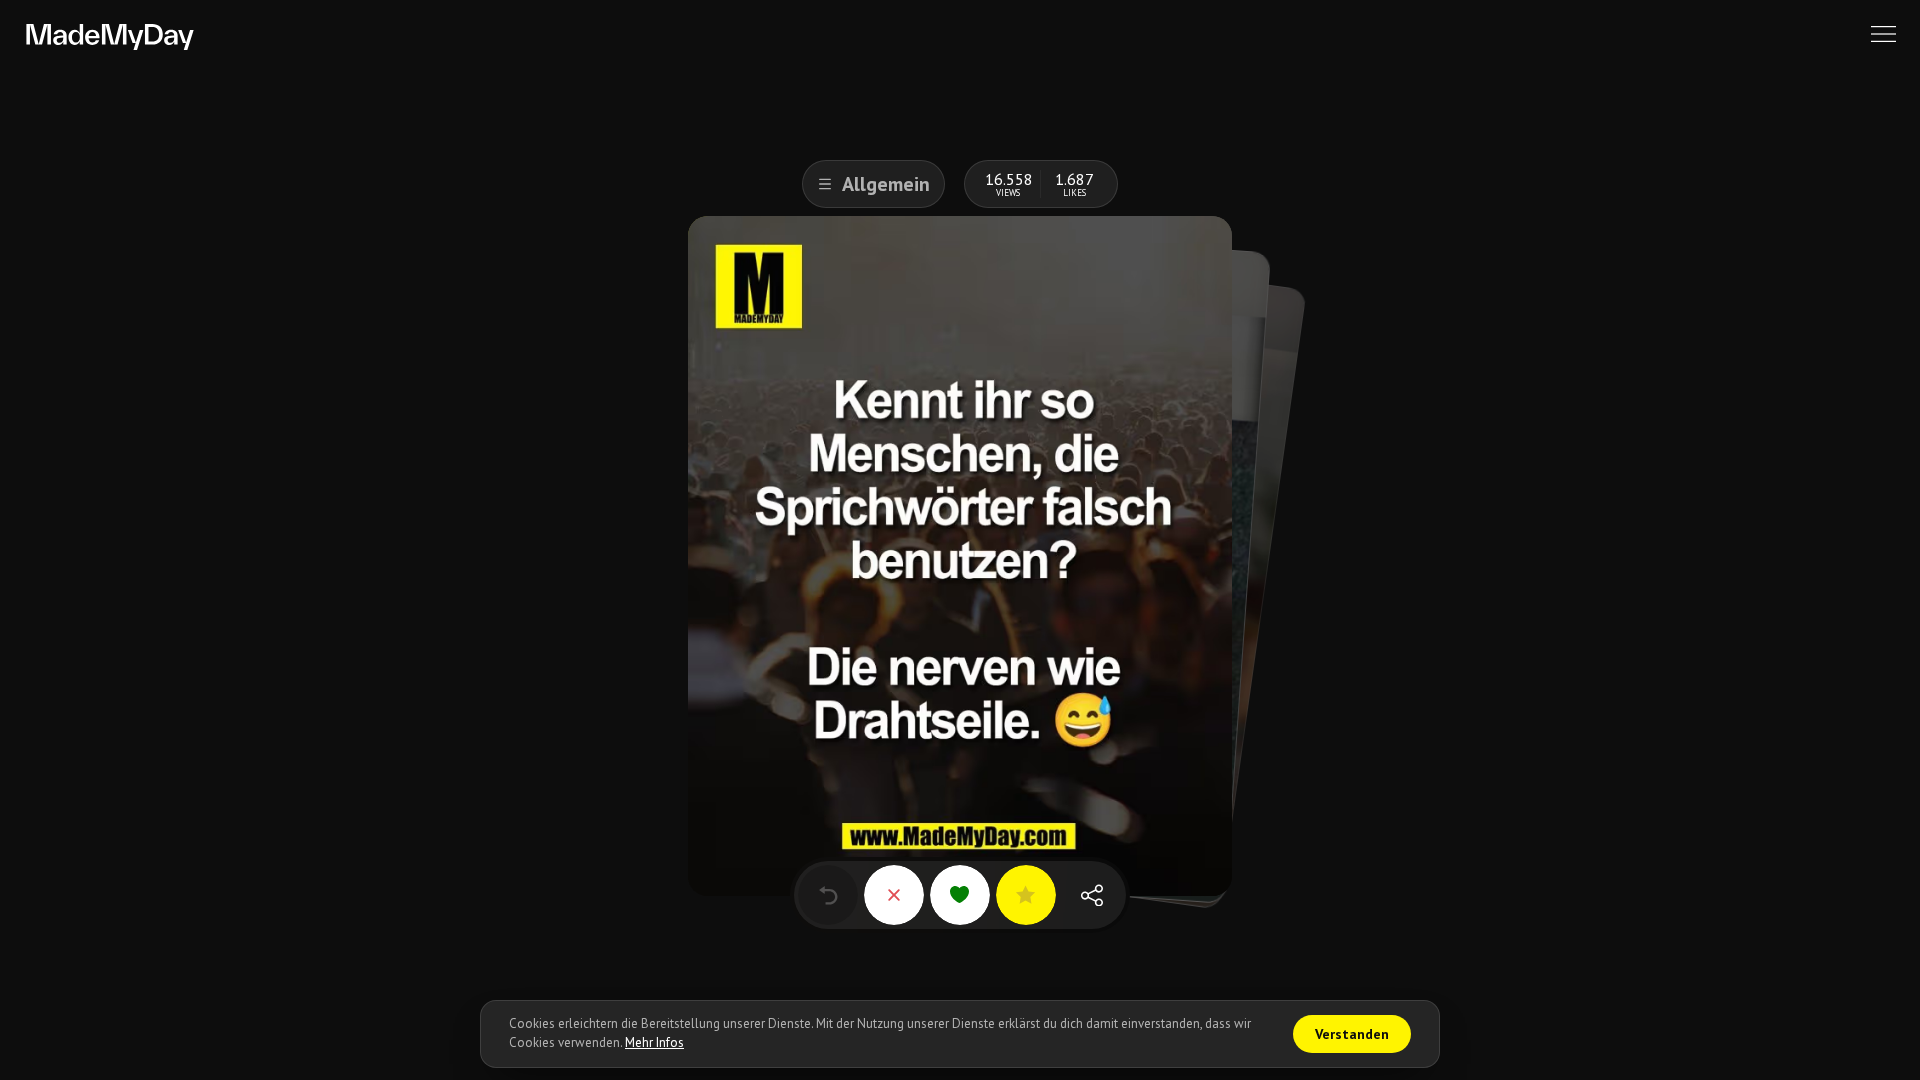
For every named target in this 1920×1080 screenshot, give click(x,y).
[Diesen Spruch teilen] (1092, 895)
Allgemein (886, 184)
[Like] (960, 895)
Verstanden (1352, 1034)
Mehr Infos (654, 1042)
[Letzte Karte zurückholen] (828, 895)
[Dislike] (894, 895)
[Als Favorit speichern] (1026, 895)
